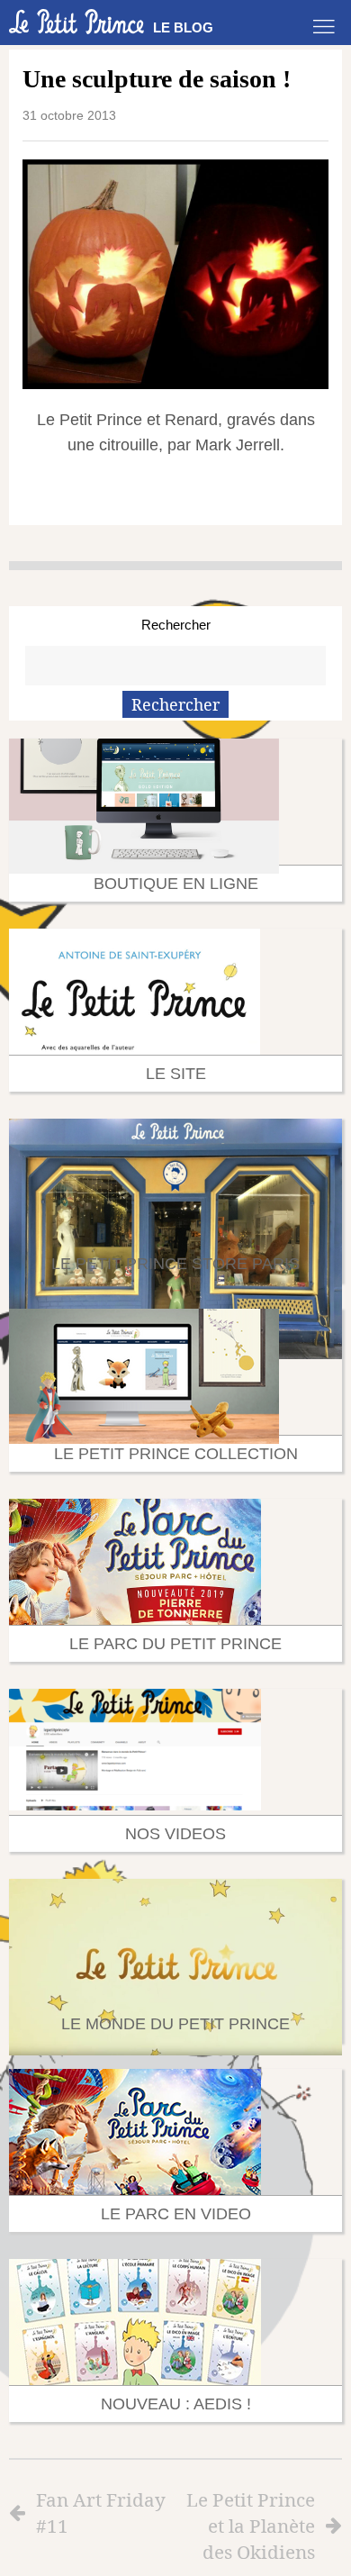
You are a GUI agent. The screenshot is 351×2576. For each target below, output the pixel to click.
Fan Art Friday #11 (101, 2513)
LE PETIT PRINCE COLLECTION (176, 1454)
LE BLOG (183, 27)
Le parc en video (176, 2214)
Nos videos (175, 1834)
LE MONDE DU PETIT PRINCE (175, 2024)
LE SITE (176, 1074)
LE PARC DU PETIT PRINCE (175, 1644)
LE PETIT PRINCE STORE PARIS (175, 1264)
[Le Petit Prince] (76, 22)
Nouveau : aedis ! (176, 2404)
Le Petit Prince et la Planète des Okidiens (251, 2526)
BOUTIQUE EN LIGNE (176, 884)
